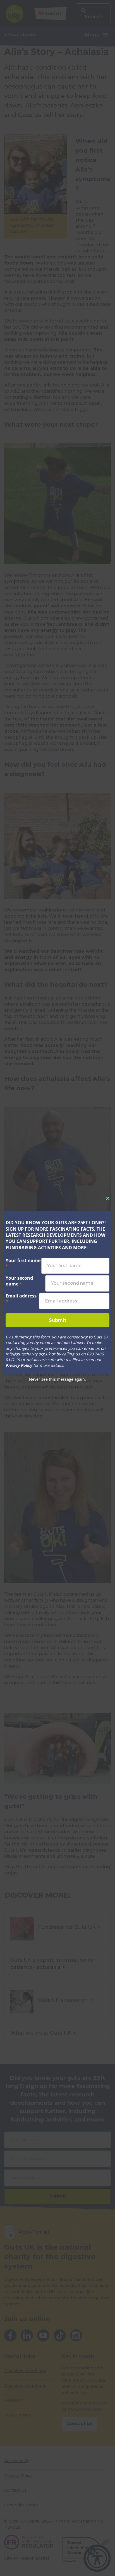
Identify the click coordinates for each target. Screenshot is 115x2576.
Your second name (19, 1281)
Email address (21, 1299)
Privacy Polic (18, 1365)
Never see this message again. (57, 1379)
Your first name (23, 1263)
